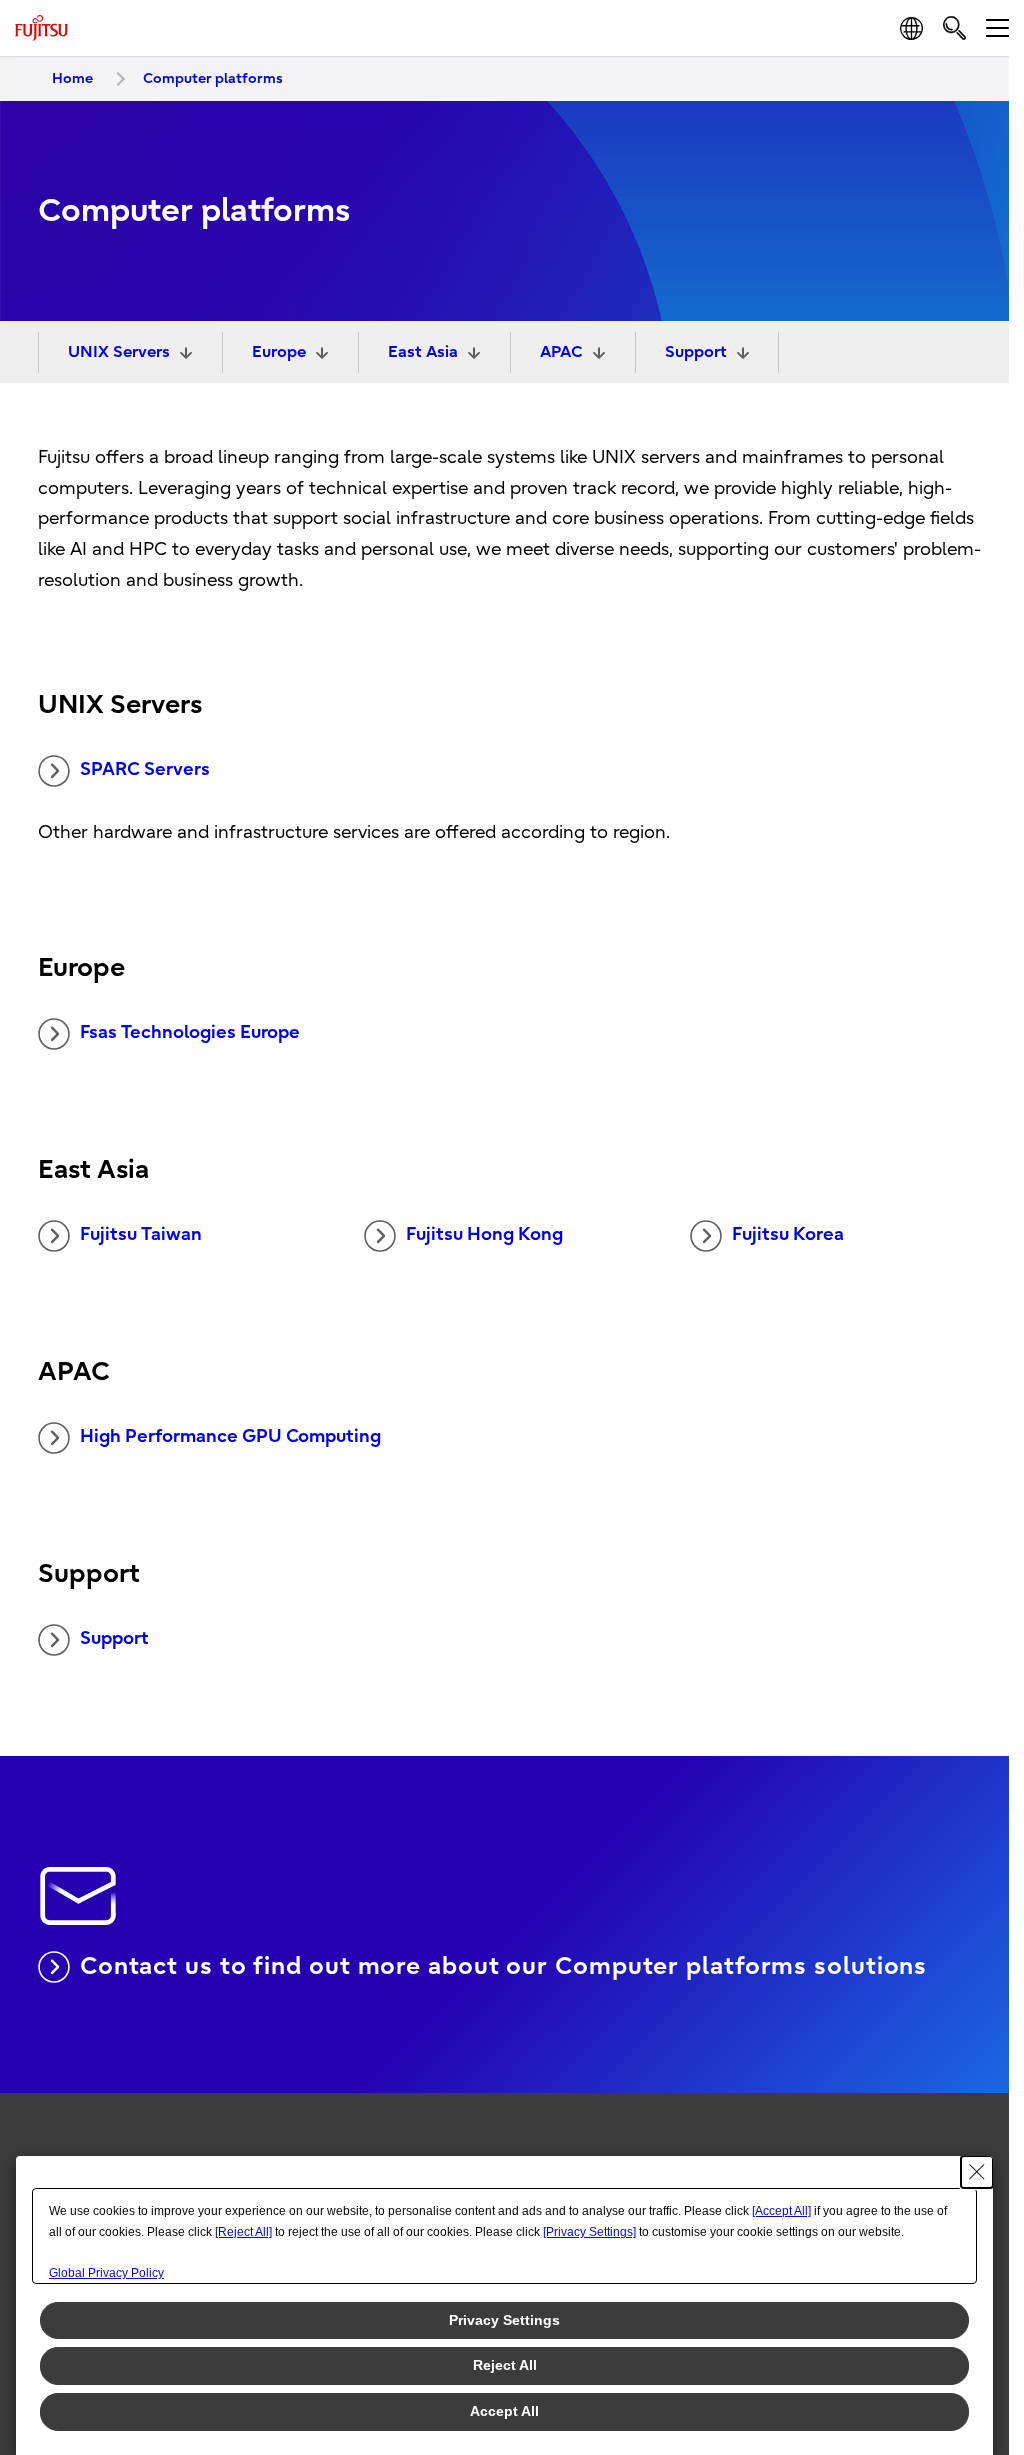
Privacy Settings (504, 2320)
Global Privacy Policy (106, 2273)
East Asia (423, 352)
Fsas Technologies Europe (190, 1032)
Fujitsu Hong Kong (484, 1234)
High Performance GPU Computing (230, 1436)
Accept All (504, 2411)
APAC (561, 352)
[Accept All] (781, 2211)
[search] (954, 27)
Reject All (505, 2365)
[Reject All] (243, 2232)
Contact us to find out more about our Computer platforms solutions (503, 1966)
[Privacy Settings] (589, 2232)
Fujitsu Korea (788, 1234)
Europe (279, 352)
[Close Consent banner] (977, 2172)
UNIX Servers (119, 352)
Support (696, 352)
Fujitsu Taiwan (141, 1234)
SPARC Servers (145, 769)
